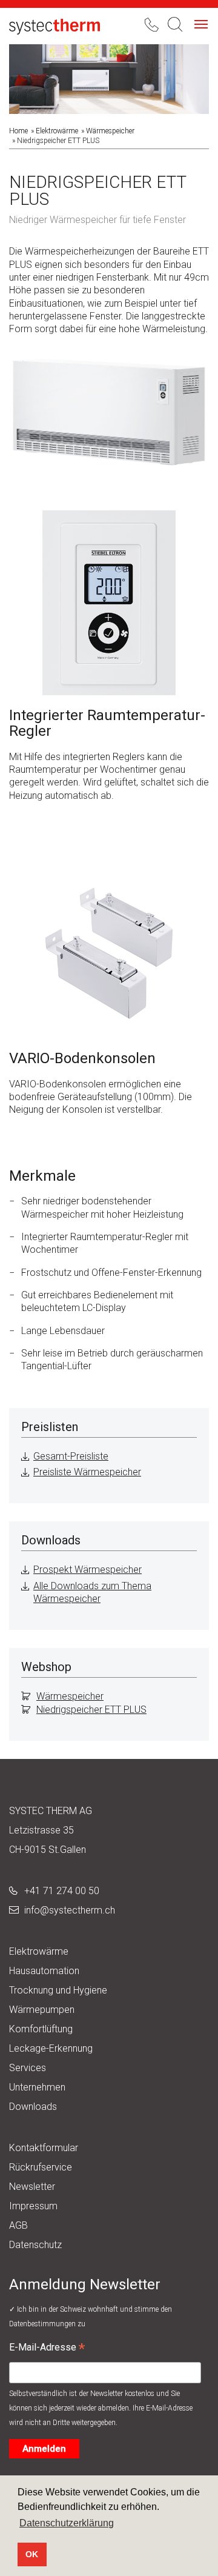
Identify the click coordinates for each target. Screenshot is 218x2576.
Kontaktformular (44, 2148)
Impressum (33, 2206)
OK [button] (32, 2554)
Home (18, 131)
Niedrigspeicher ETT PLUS (91, 1710)
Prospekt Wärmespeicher (88, 1570)
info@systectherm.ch (70, 1910)
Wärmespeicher (110, 131)
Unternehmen (37, 2087)
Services (28, 2068)
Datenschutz (35, 2245)
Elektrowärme (57, 131)
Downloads (33, 2107)
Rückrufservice (41, 2167)
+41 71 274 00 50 (62, 1891)
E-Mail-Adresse (47, 2349)
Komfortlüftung (41, 2029)
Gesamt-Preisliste (71, 1456)
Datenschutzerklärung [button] (67, 2523)
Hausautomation (44, 1971)
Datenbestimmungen (43, 2324)
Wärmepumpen (42, 2010)
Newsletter (32, 2187)
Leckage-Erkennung (51, 2048)
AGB (18, 2225)
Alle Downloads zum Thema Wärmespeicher (92, 1592)
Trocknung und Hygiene (58, 1990)
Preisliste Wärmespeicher (87, 1472)
